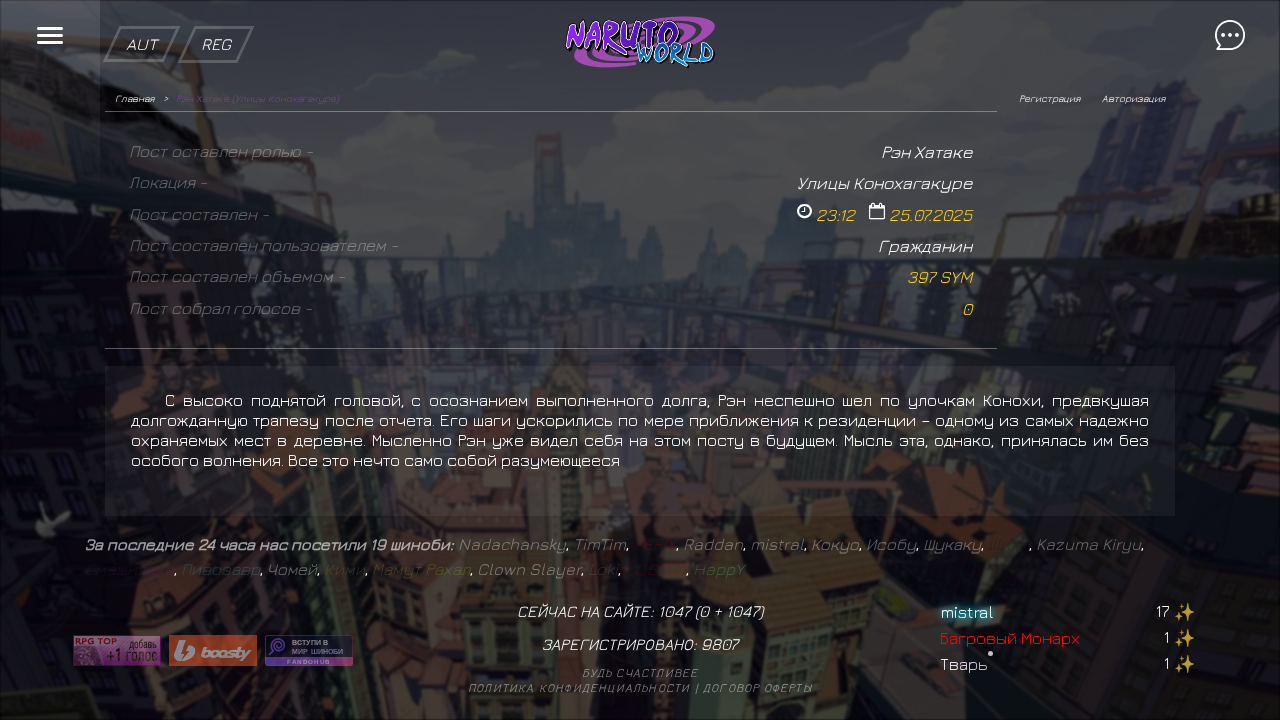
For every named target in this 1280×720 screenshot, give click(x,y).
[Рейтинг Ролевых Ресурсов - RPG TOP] (117, 650)
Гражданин (925, 245)
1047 (742, 611)
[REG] (216, 10)
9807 (719, 644)
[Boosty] (213, 650)
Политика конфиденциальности (579, 687)
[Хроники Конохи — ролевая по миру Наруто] (309, 650)
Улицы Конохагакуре (884, 182)
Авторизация (1133, 98)
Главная (134, 98)
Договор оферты (757, 687)
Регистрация (1049, 98)
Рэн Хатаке (926, 151)
